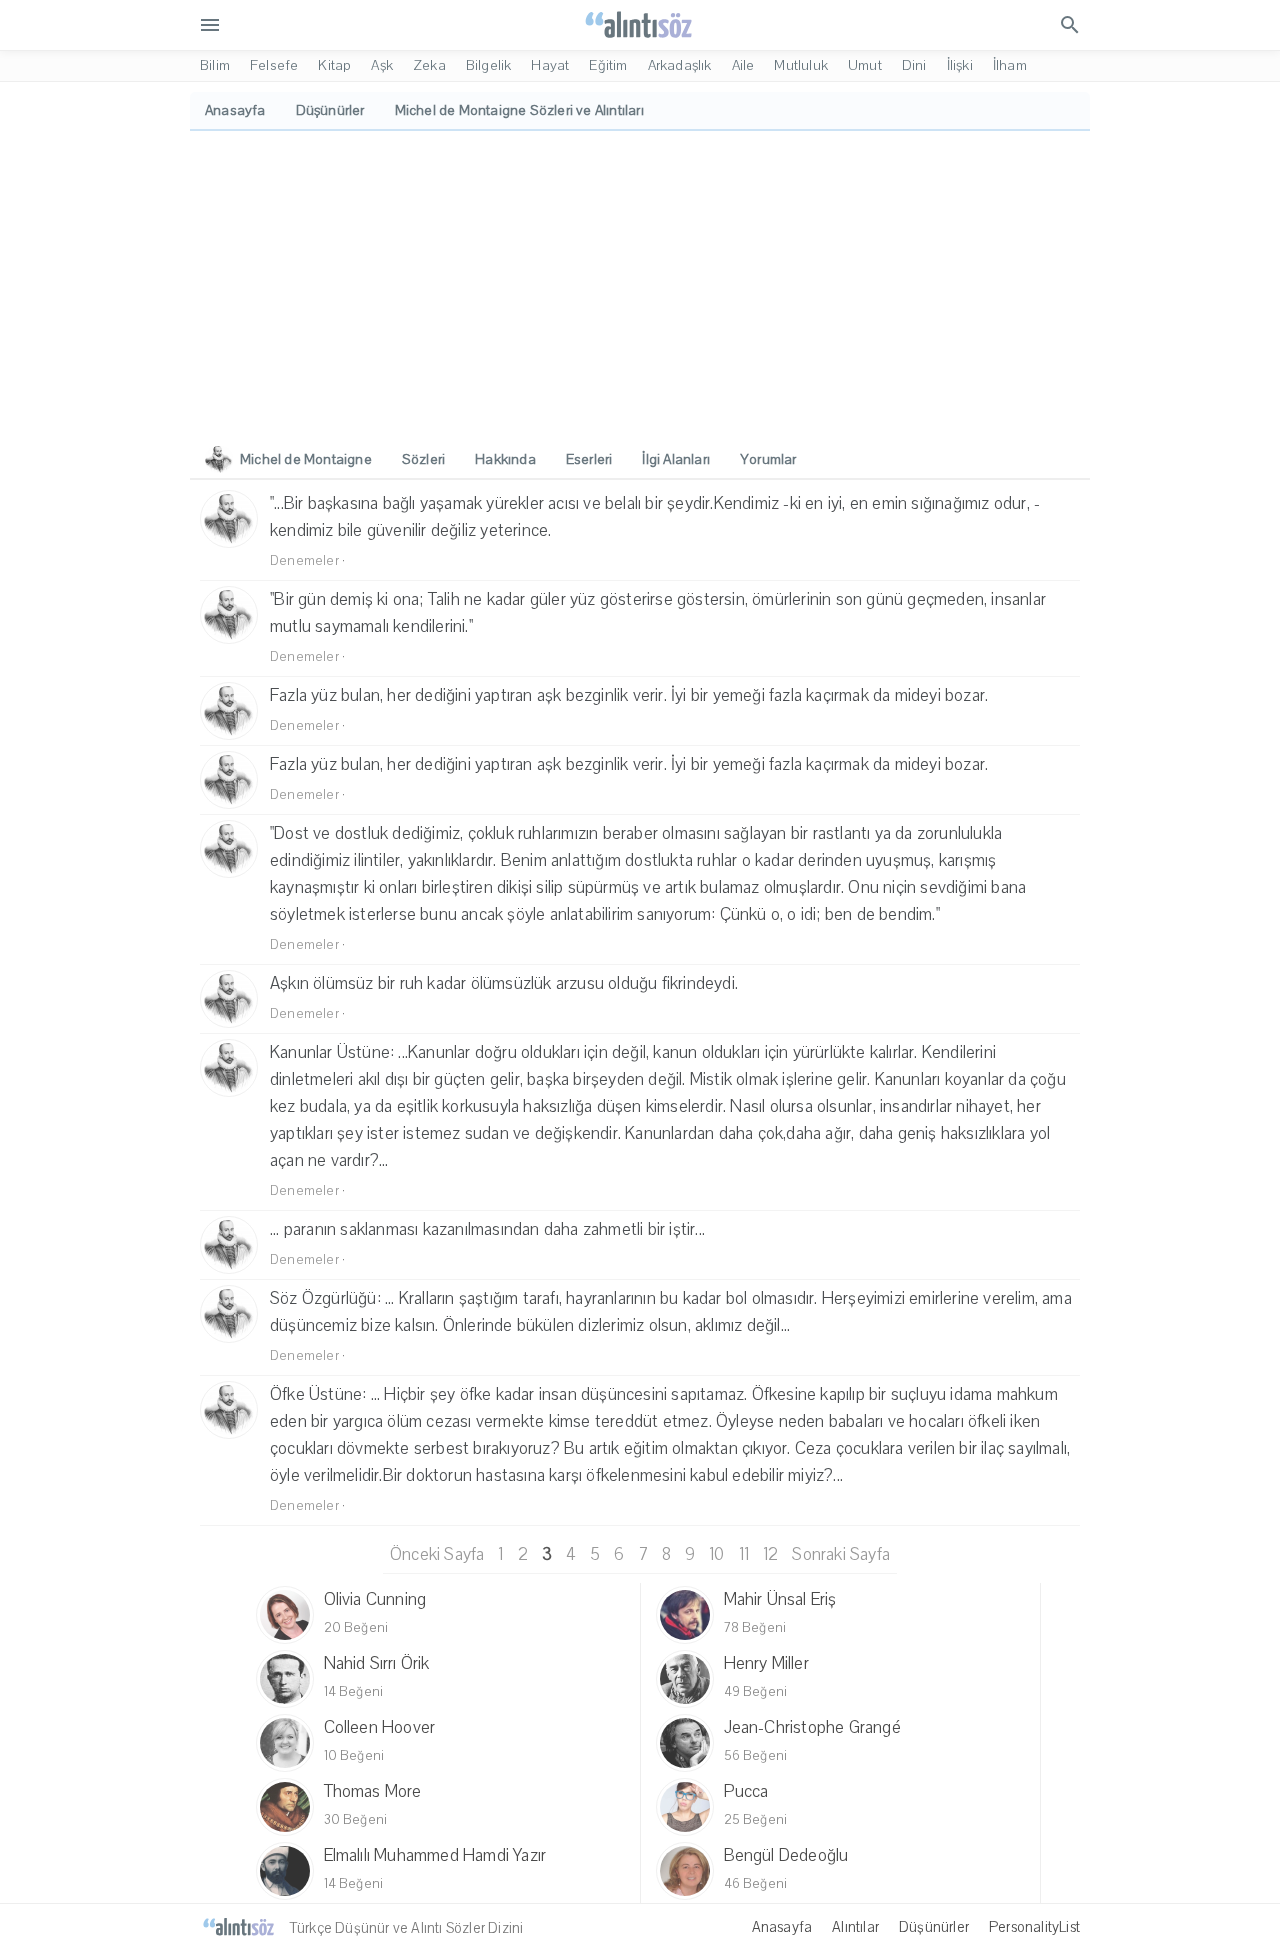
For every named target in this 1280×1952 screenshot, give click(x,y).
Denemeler (304, 561)
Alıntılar (855, 1927)
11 (744, 1554)
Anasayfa (782, 1927)
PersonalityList (1034, 1927)
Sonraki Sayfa (841, 1554)
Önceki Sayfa (437, 1554)
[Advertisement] (640, 281)
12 (770, 1554)
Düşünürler (934, 1927)
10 (716, 1554)
